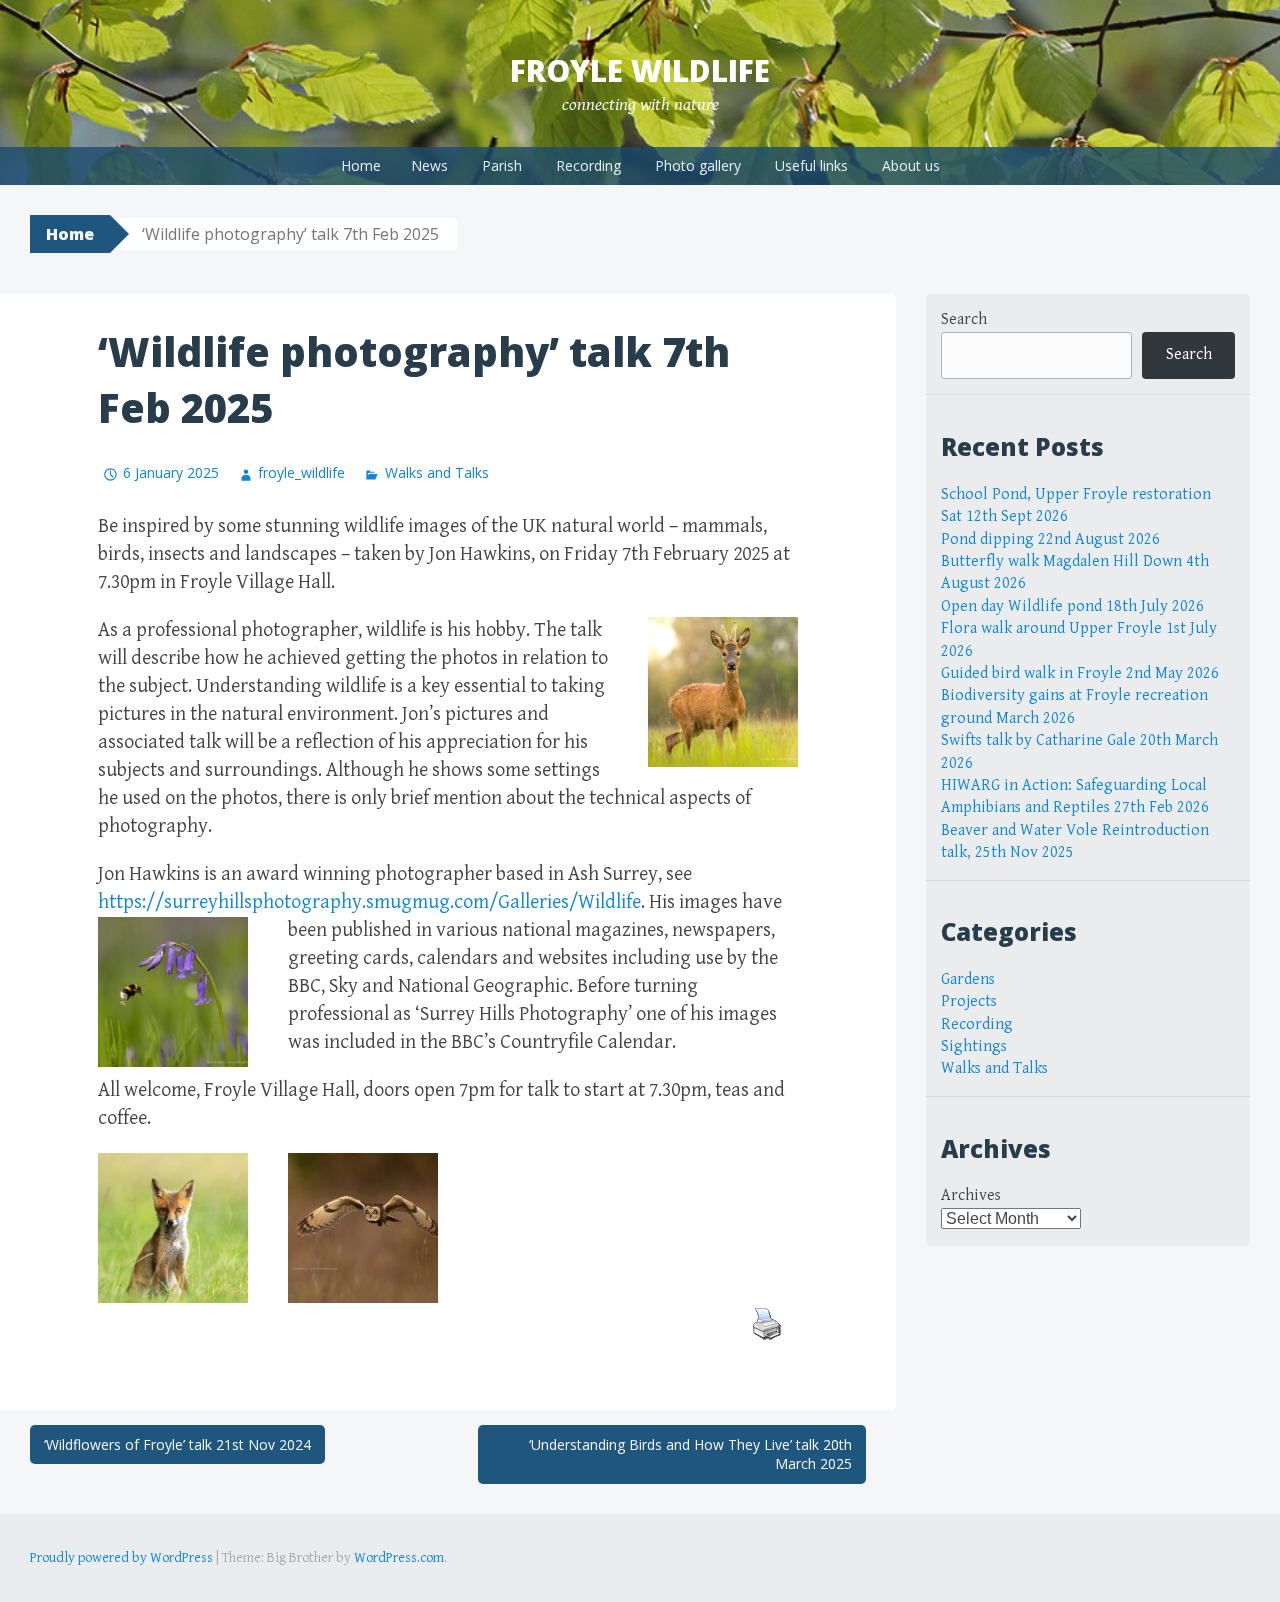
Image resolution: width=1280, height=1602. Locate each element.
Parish (502, 165)
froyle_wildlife (301, 472)
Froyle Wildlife (640, 70)
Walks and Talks (436, 472)
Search (964, 319)
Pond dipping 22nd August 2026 (1050, 539)
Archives (971, 1195)
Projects (969, 1001)
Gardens (968, 979)
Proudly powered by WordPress (121, 1558)
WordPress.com (399, 1558)
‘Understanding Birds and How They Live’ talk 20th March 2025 (690, 1454)
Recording (588, 165)
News (429, 165)
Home (361, 165)
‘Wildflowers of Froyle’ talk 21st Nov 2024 (177, 1444)
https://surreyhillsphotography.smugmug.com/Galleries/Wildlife (369, 902)
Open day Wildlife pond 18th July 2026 (1072, 606)
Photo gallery (698, 165)
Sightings (974, 1046)
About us (911, 165)
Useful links (811, 165)
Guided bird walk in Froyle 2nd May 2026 (1080, 673)
